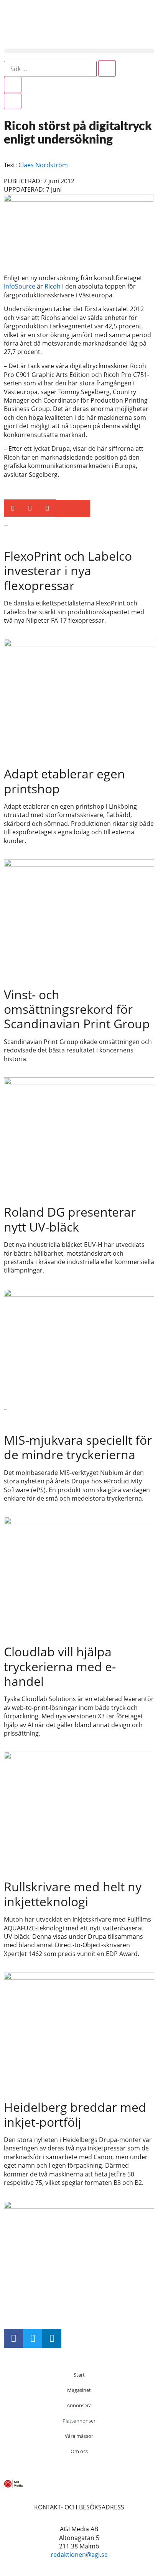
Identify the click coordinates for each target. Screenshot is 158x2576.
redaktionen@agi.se (79, 2555)
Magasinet (79, 2390)
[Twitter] (33, 2338)
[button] (79, 51)
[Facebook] (13, 2338)
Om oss (79, 2451)
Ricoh (53, 286)
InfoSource (20, 286)
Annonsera (79, 2405)
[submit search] (107, 69)
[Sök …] (50, 69)
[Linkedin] (52, 2338)
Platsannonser (79, 2421)
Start (79, 2375)
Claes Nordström (43, 165)
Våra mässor (79, 2436)
